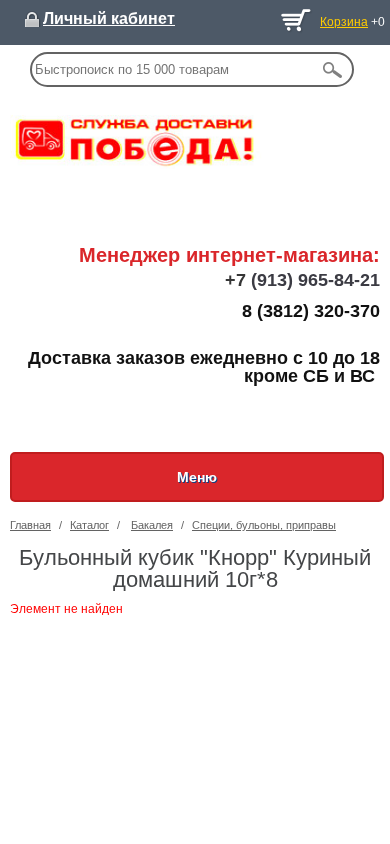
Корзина (344, 22)
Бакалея (152, 525)
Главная (30, 525)
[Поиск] (333, 69)
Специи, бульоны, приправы (264, 525)
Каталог (89, 525)
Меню (197, 477)
